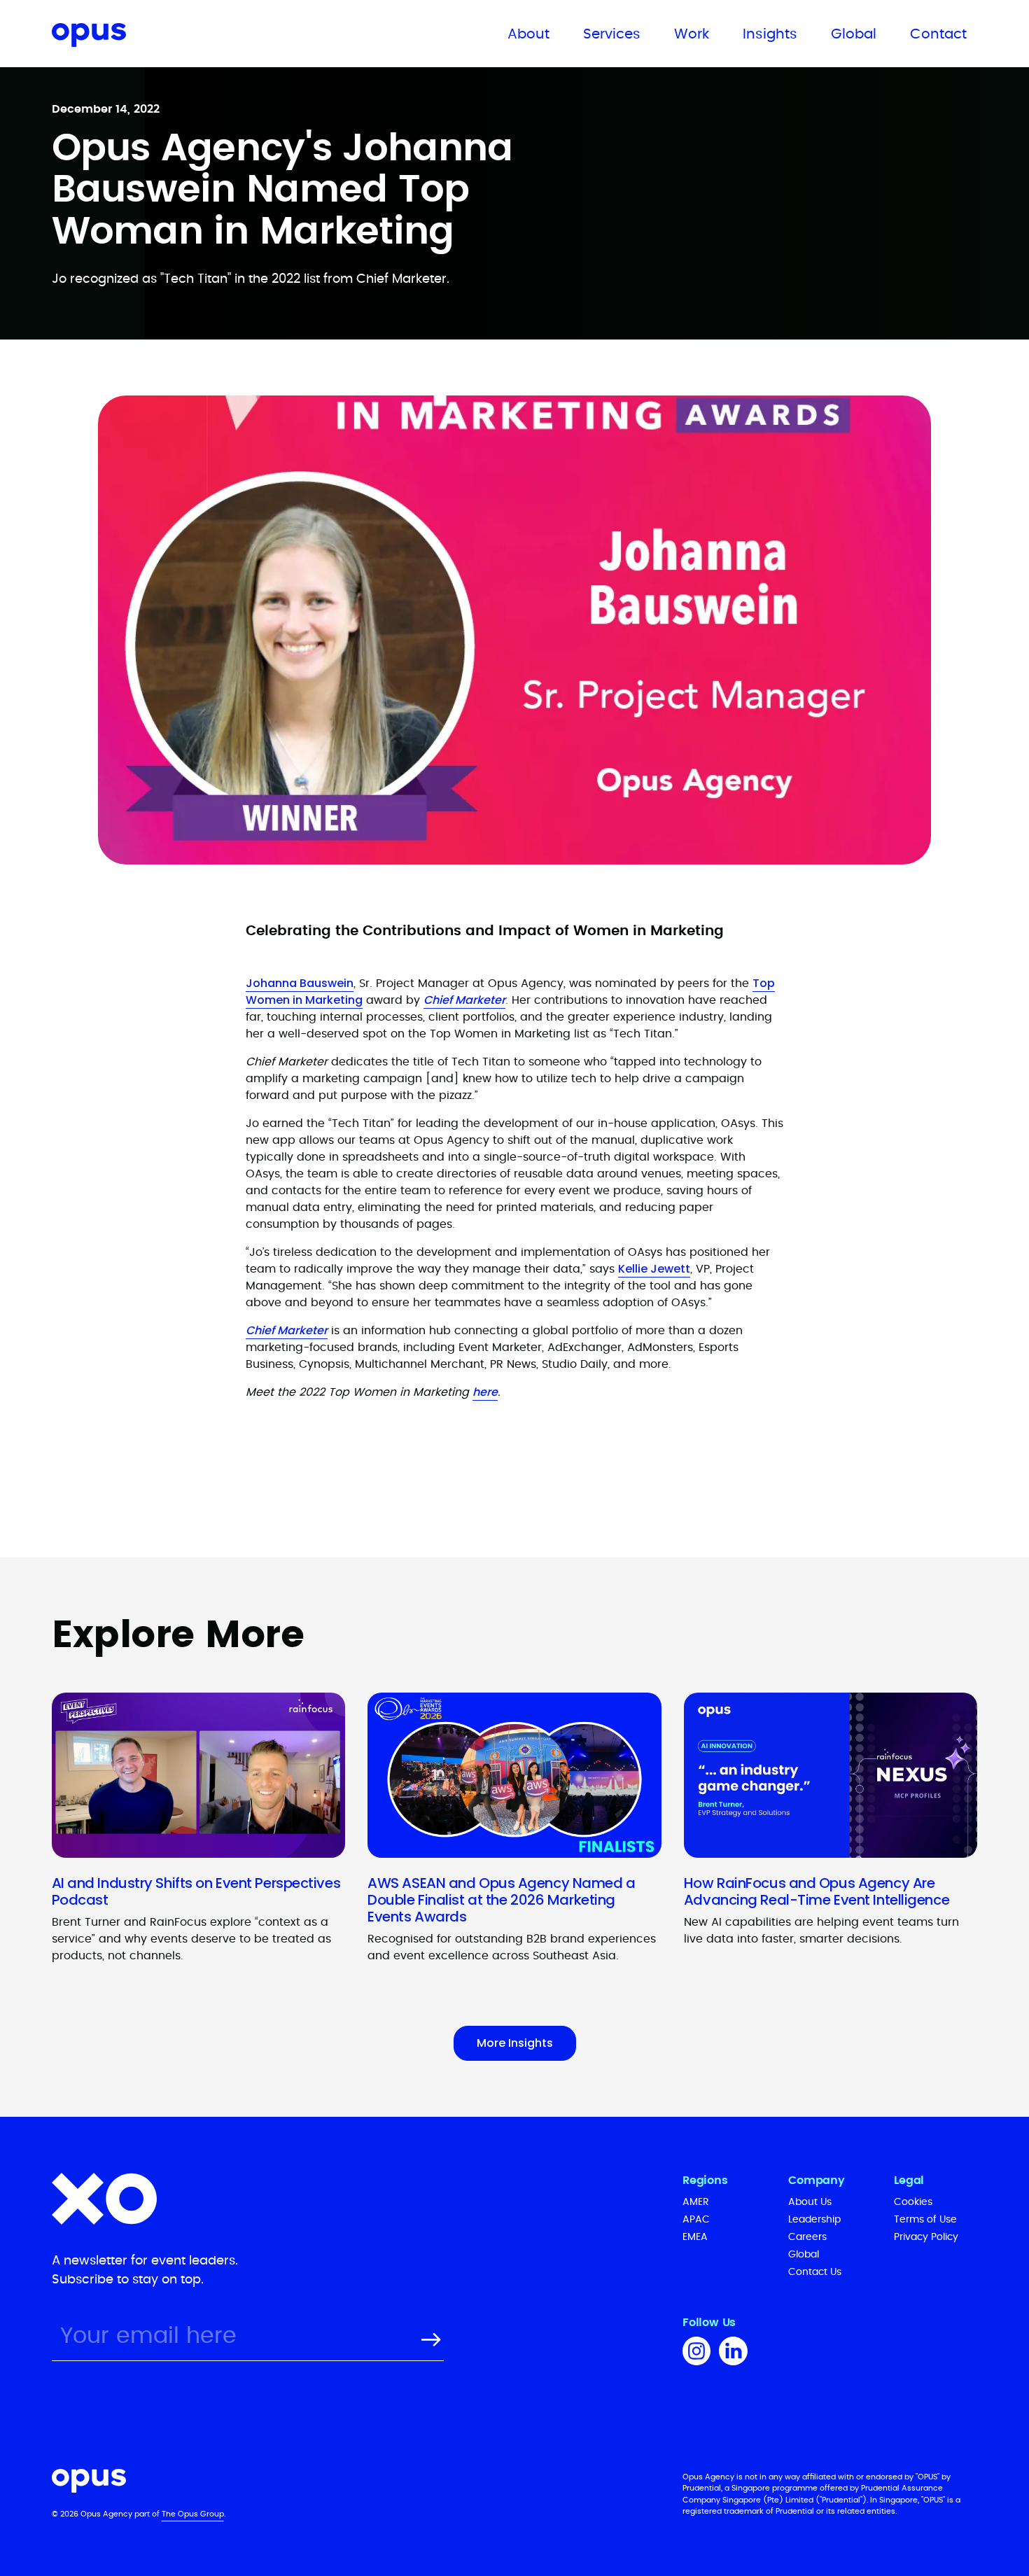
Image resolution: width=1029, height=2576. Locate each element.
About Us (810, 2202)
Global (854, 34)
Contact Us (815, 2272)
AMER (696, 2202)
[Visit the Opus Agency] (347, 2483)
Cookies (913, 2202)
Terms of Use (925, 2220)
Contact (938, 34)
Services (612, 34)
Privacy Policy (926, 2237)
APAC (696, 2220)
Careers (807, 2237)
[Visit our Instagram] (696, 2353)
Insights (770, 34)
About (528, 34)
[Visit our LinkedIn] (733, 2353)
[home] (149, 37)
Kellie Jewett (654, 1269)
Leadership (814, 2220)
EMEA (695, 2237)
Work (692, 34)
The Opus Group (193, 2514)
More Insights (515, 2043)
